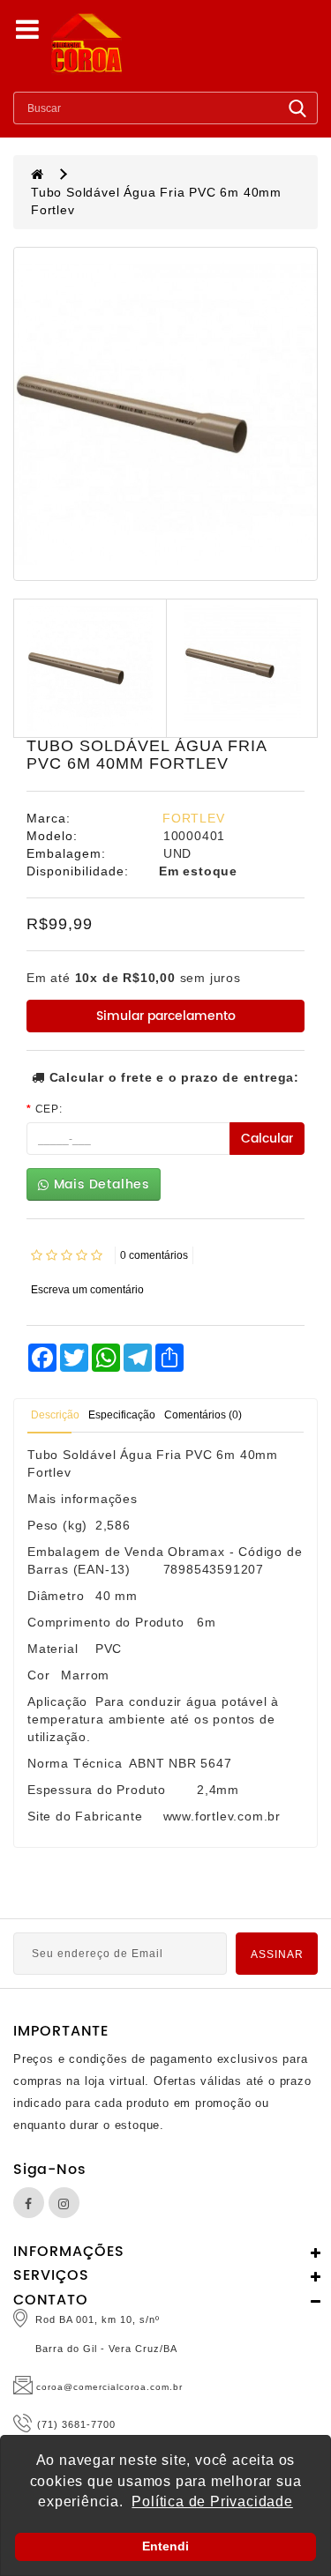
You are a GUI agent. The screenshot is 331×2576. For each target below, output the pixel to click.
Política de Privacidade (212, 2502)
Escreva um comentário (87, 1290)
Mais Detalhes (99, 1184)
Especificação (122, 1415)
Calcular (267, 1139)
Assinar (277, 1954)
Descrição (55, 1415)
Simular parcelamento (166, 1016)
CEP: (49, 1109)
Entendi (165, 2546)
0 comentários (154, 1255)
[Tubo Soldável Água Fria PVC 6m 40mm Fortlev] (165, 414)
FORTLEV (194, 818)
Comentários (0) (203, 1415)
